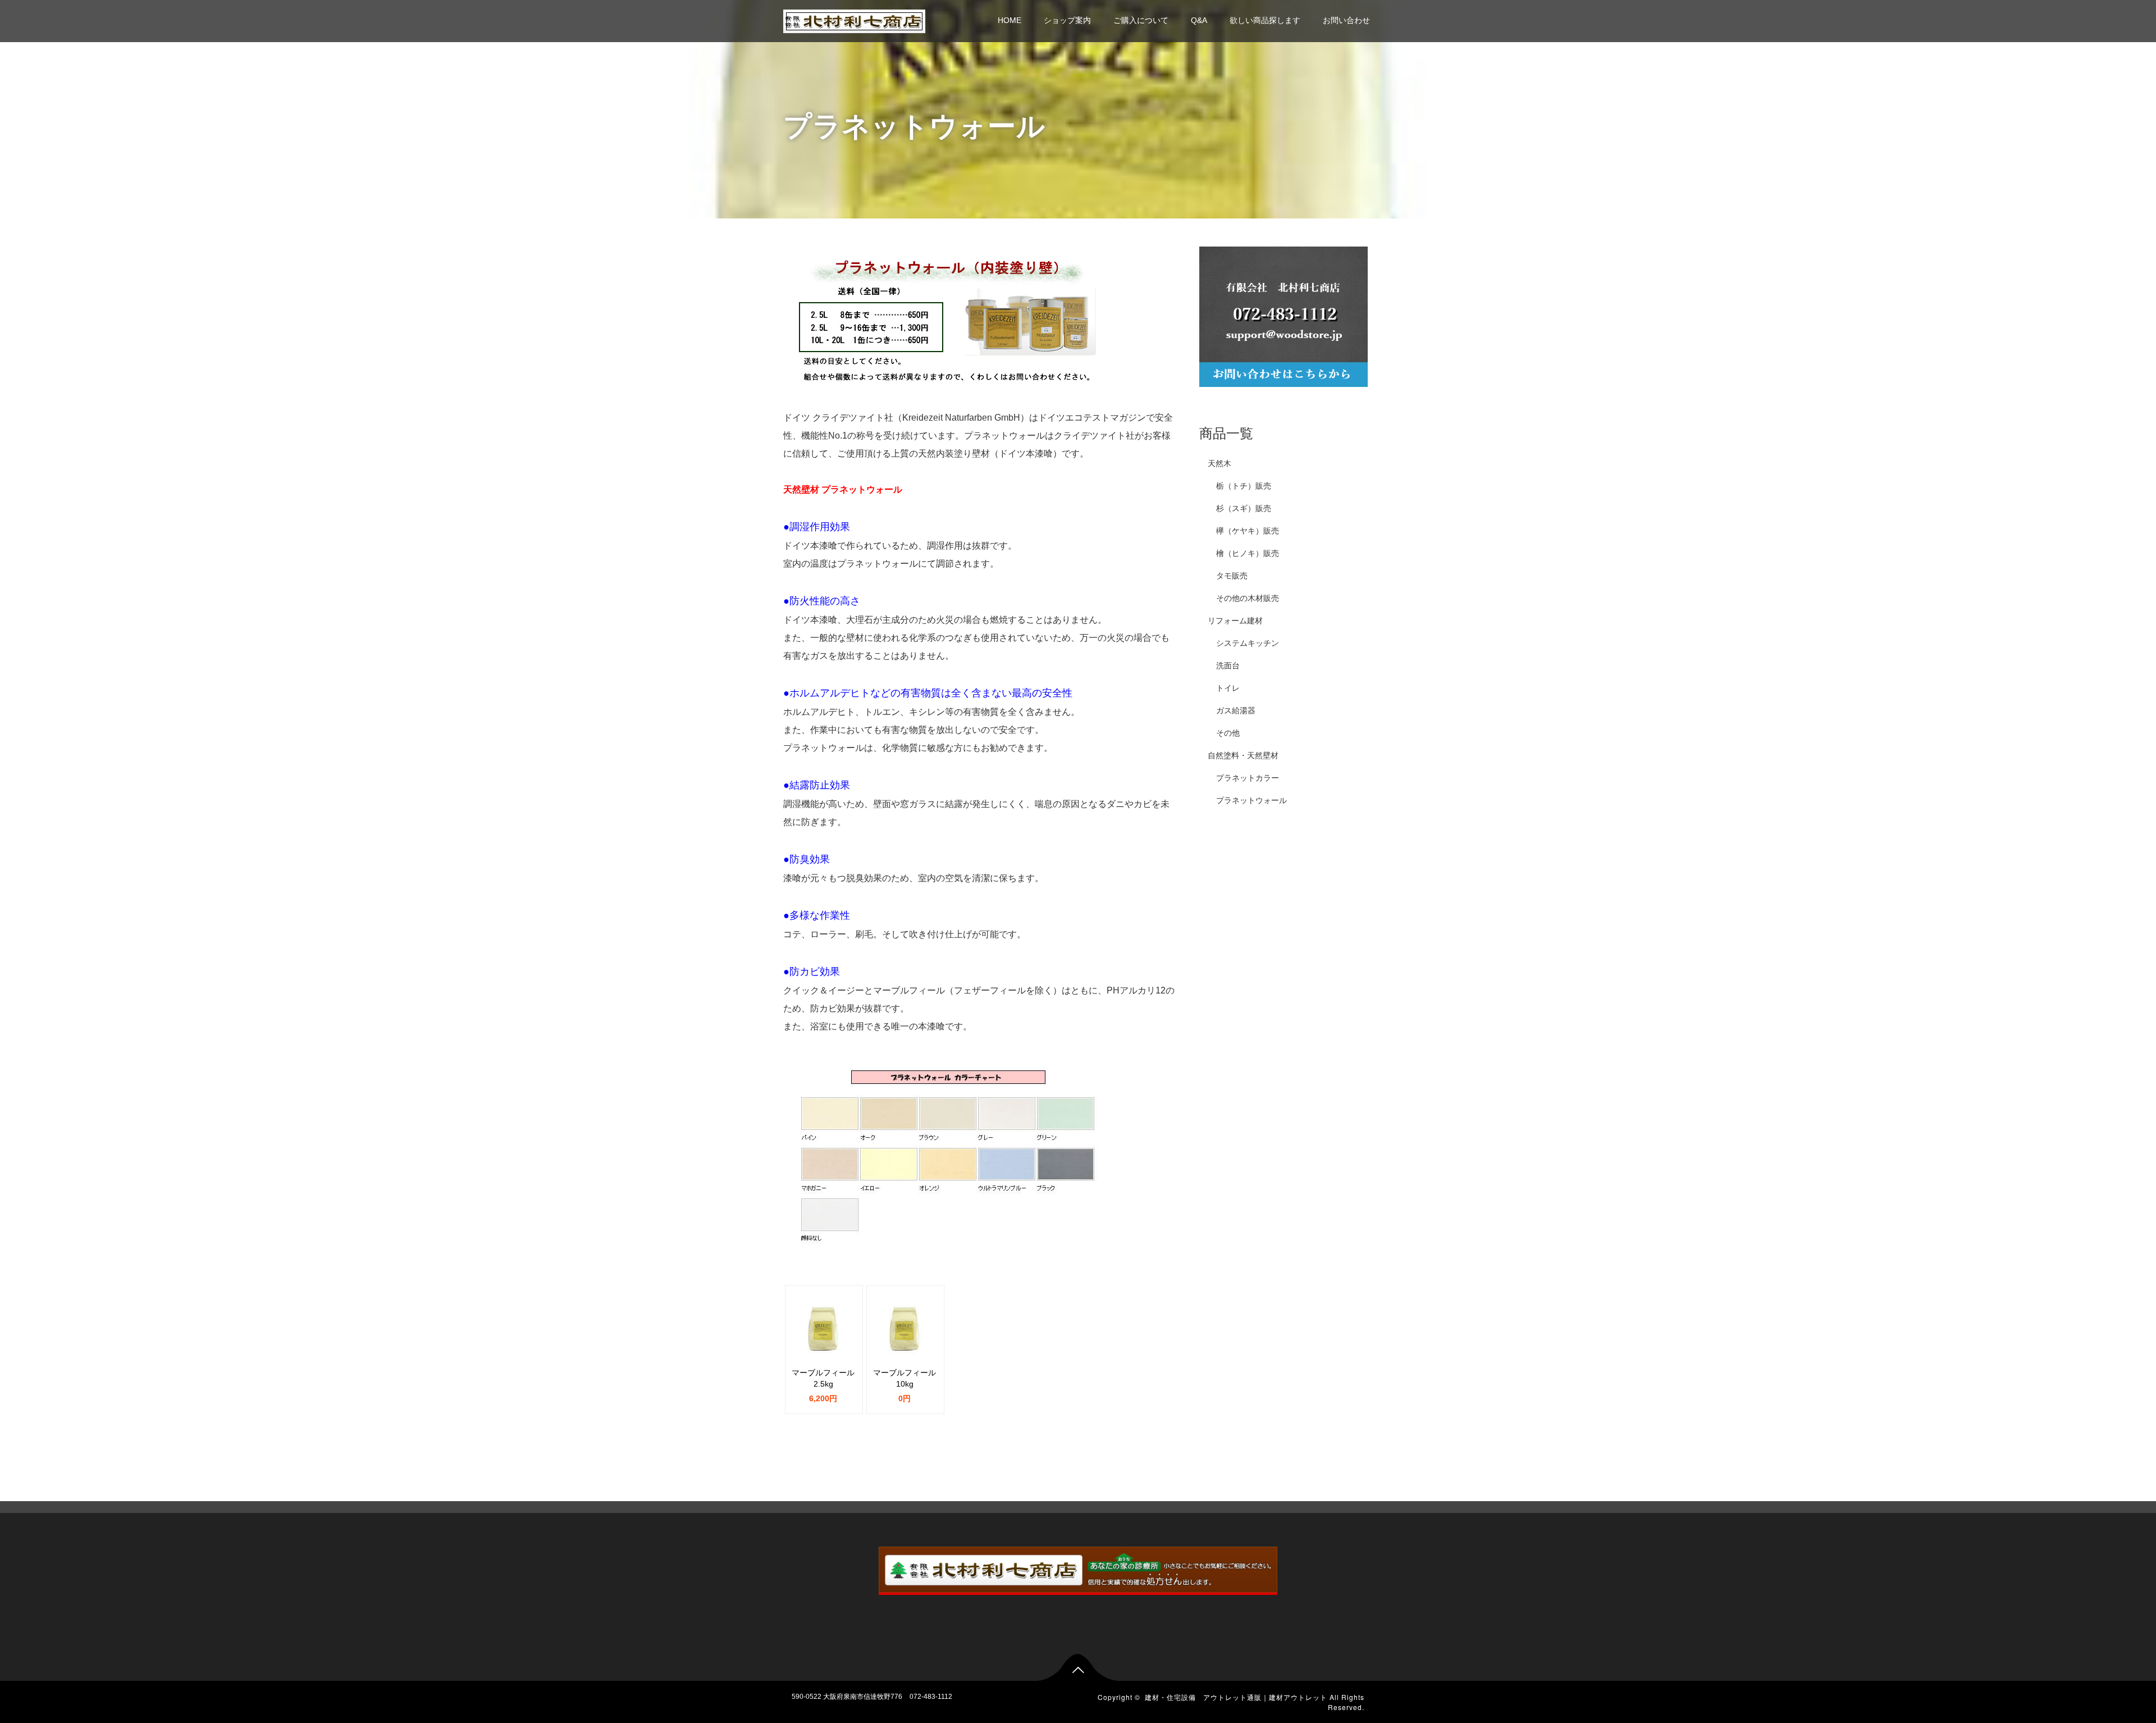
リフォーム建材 (1235, 621)
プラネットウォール (1251, 800)
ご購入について (1141, 20)
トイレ (1228, 688)
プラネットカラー (1248, 778)
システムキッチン (1248, 643)
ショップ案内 (1067, 20)
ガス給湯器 (1236, 710)
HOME (1010, 20)
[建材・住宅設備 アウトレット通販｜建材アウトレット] (854, 20)
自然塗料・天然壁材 (1243, 755)
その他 (1228, 733)
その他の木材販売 (1248, 598)
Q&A (1199, 20)
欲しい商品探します (1265, 20)
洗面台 (1228, 666)
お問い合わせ (1346, 20)
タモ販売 (1232, 576)
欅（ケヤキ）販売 (1248, 531)
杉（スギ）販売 (1244, 508)
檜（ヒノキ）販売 (1248, 553)
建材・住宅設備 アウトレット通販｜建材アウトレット (1236, 1697)
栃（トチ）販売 (1244, 486)
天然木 (1219, 463)
